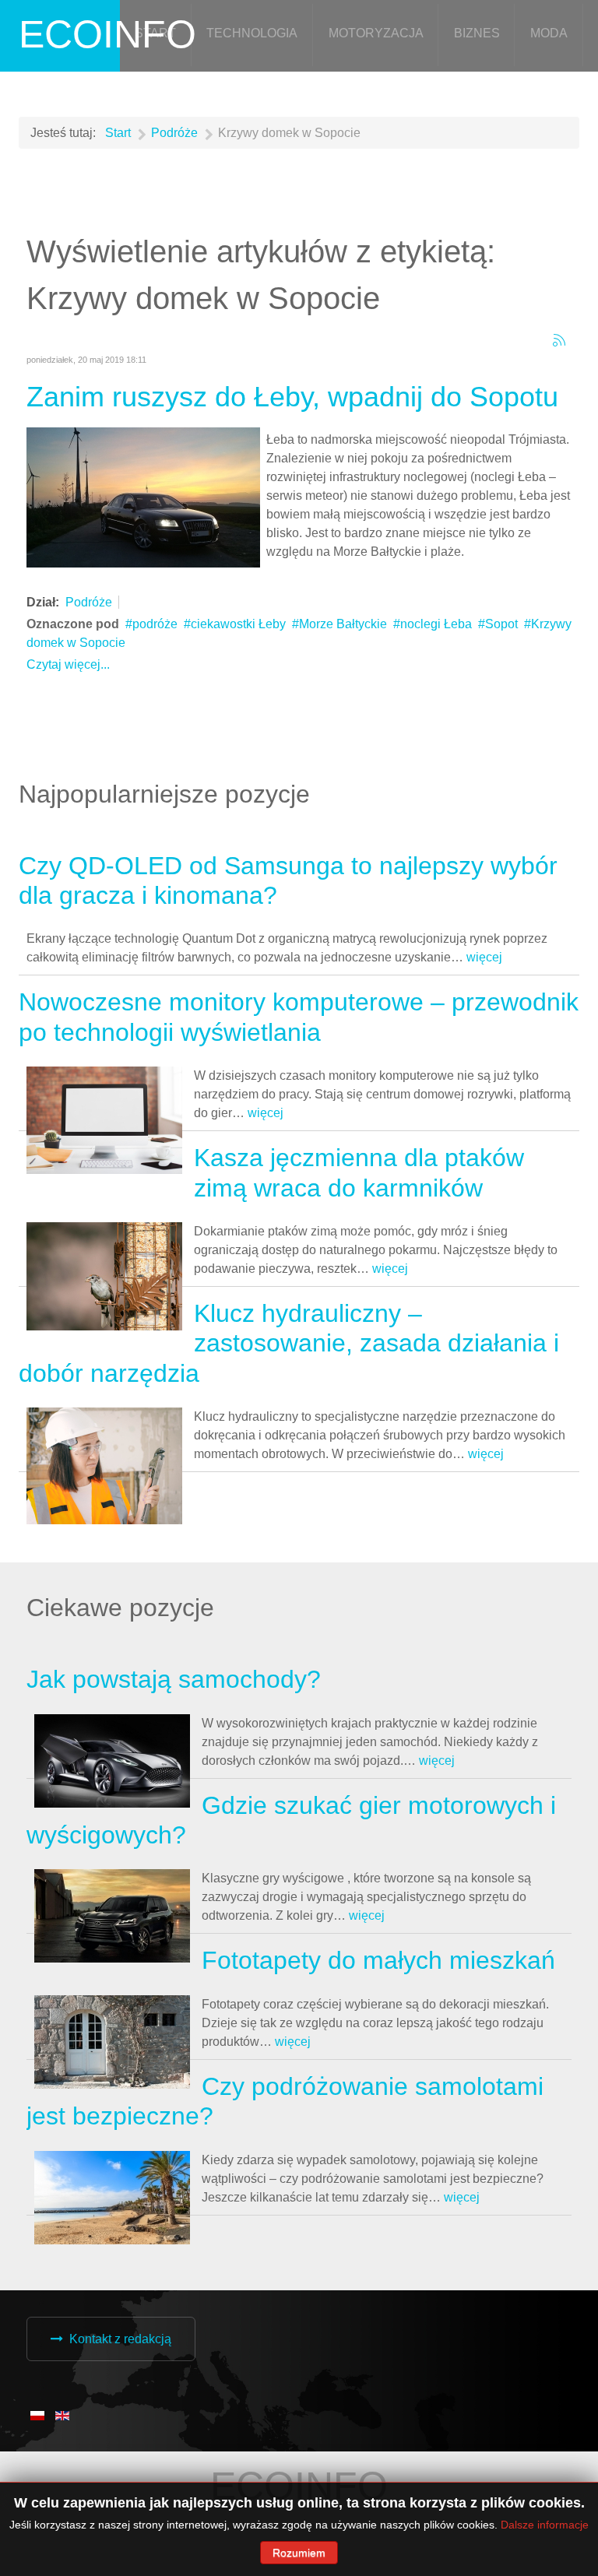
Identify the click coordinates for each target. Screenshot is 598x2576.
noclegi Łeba (436, 624)
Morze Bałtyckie (343, 624)
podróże (155, 624)
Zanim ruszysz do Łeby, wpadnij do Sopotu (292, 397)
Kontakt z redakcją (120, 2339)
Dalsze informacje (545, 2525)
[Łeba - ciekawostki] (143, 496)
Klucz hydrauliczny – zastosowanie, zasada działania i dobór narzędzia (289, 1343)
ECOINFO (107, 34)
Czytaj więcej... (68, 664)
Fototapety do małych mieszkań (378, 1960)
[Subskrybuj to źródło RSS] (559, 340)
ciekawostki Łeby (238, 624)
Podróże (89, 602)
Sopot (501, 624)
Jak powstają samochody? (174, 1679)
